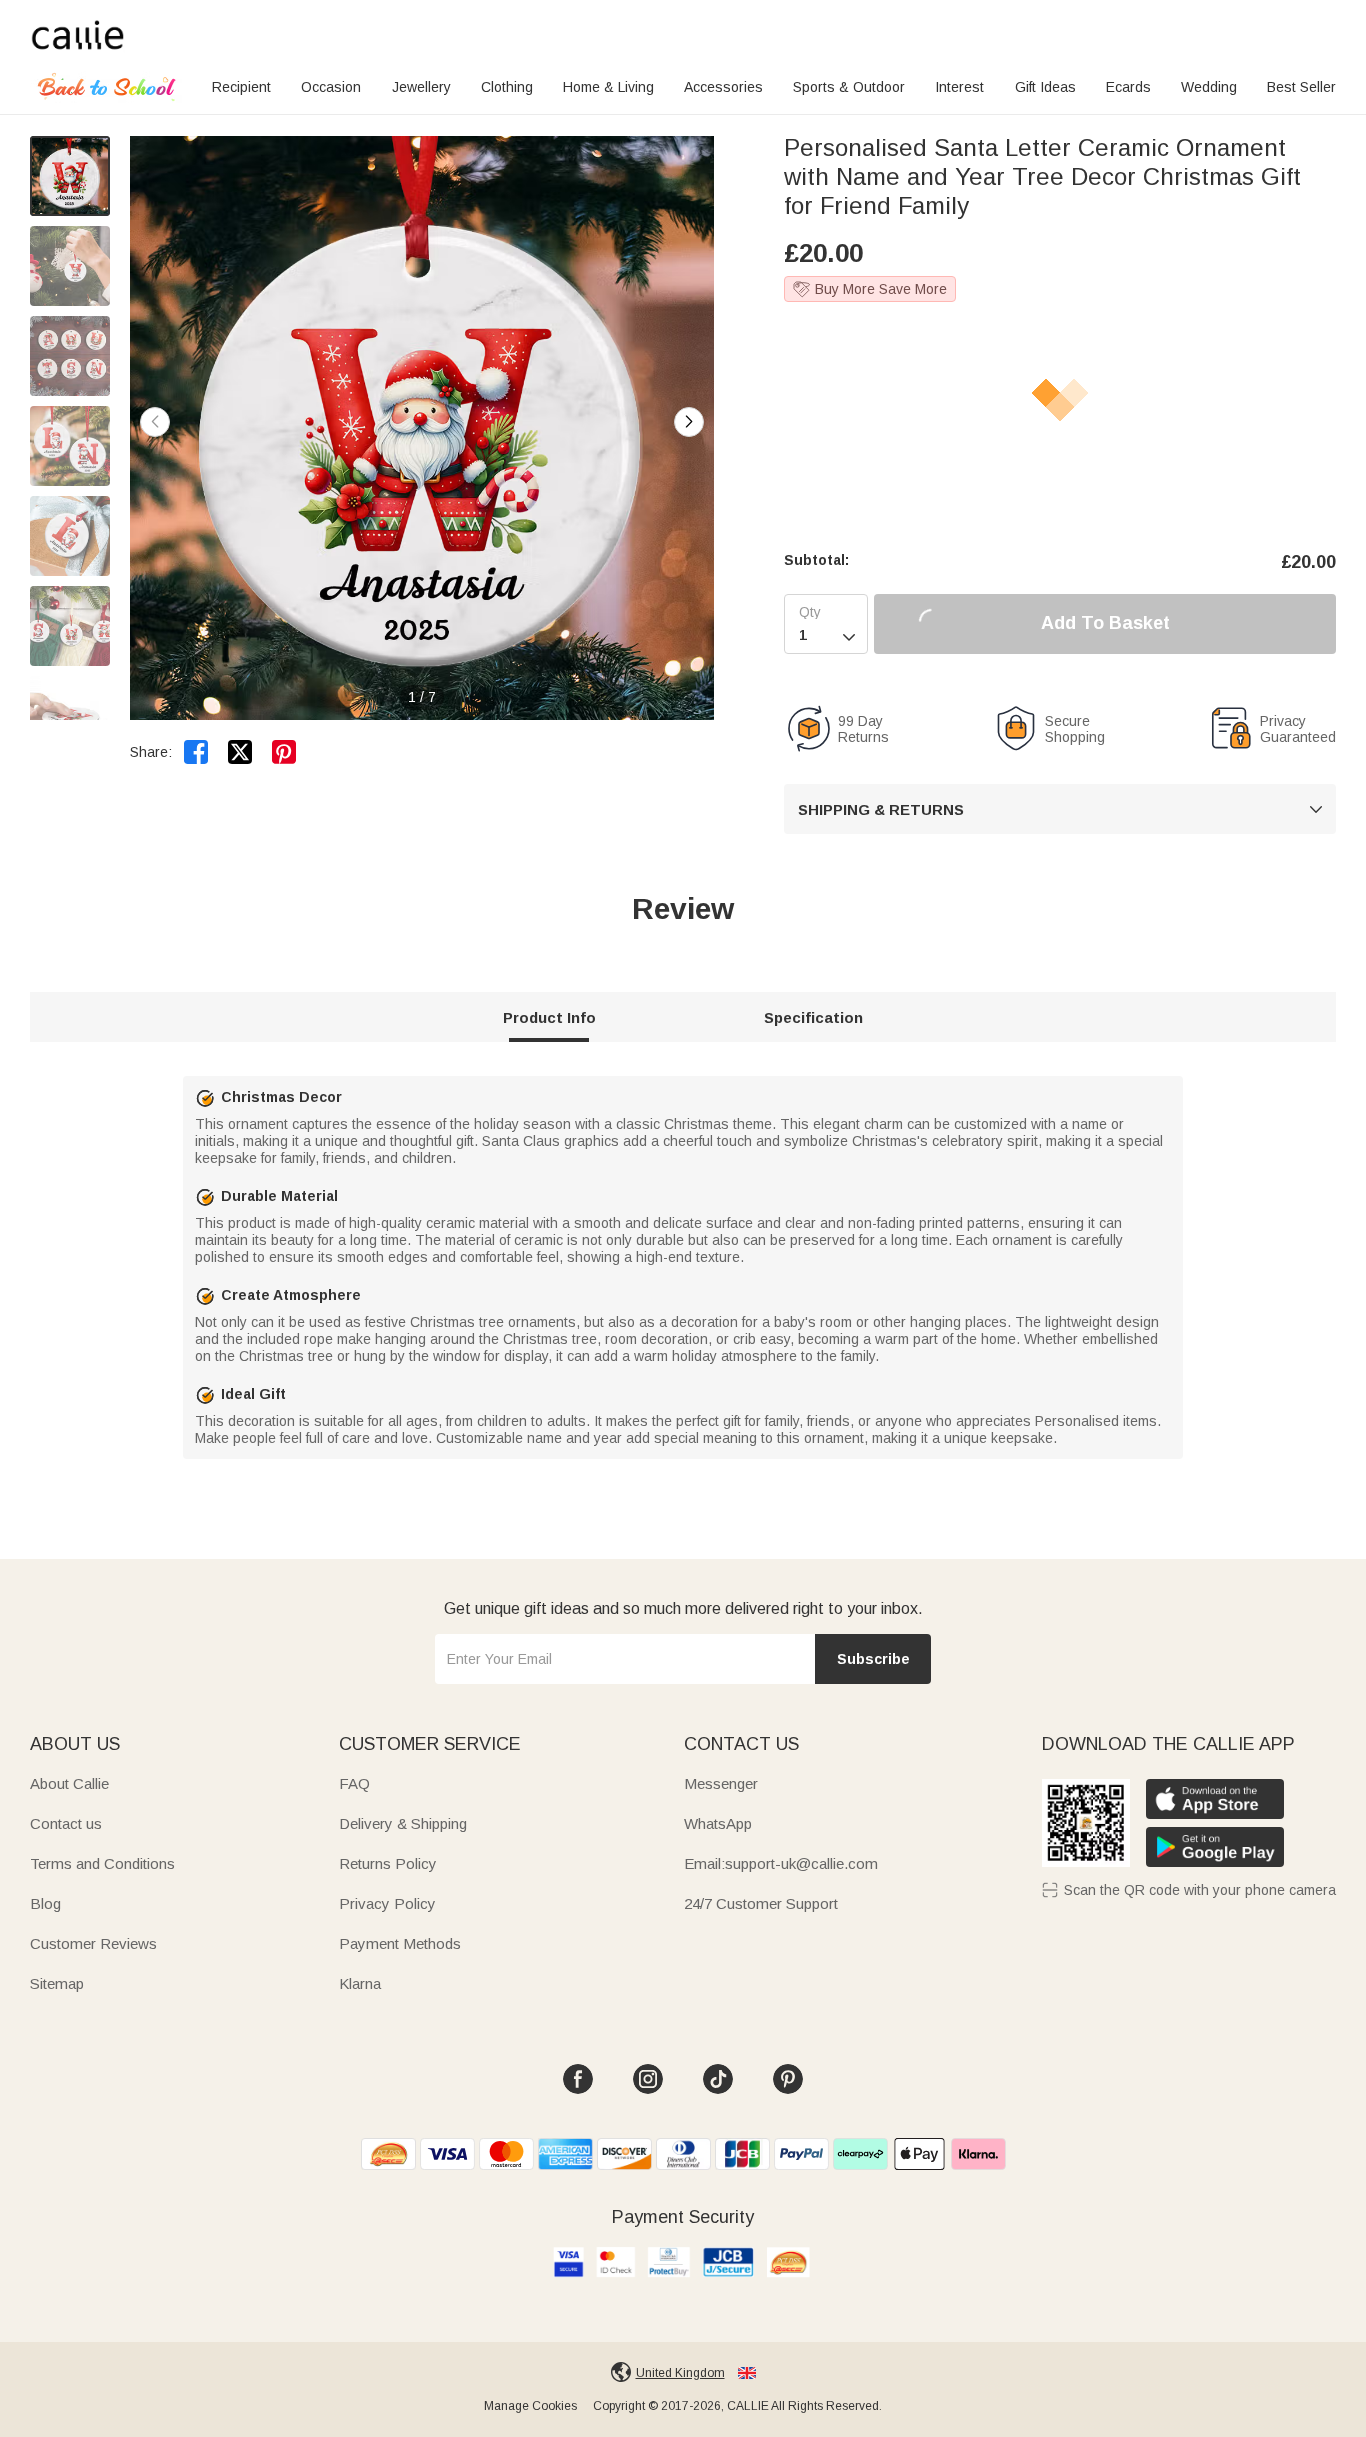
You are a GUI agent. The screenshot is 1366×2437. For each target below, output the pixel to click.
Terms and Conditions (102, 1863)
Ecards (1128, 87)
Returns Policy (388, 1863)
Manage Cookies (530, 2406)
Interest (959, 87)
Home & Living (608, 87)
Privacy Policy (387, 1903)
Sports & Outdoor (849, 87)
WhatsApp (718, 1823)
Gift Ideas (1045, 87)
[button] (689, 422)
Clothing (507, 87)
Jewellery (421, 87)
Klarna (360, 1983)
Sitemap (57, 1983)
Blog (45, 1903)
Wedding (1209, 87)
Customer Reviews (93, 1943)
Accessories (723, 87)
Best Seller (1301, 87)
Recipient (241, 87)
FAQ (354, 1783)
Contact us (66, 1823)
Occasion (331, 87)
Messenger (721, 1783)
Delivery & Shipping (403, 1823)
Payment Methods (400, 1943)
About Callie (69, 1783)
